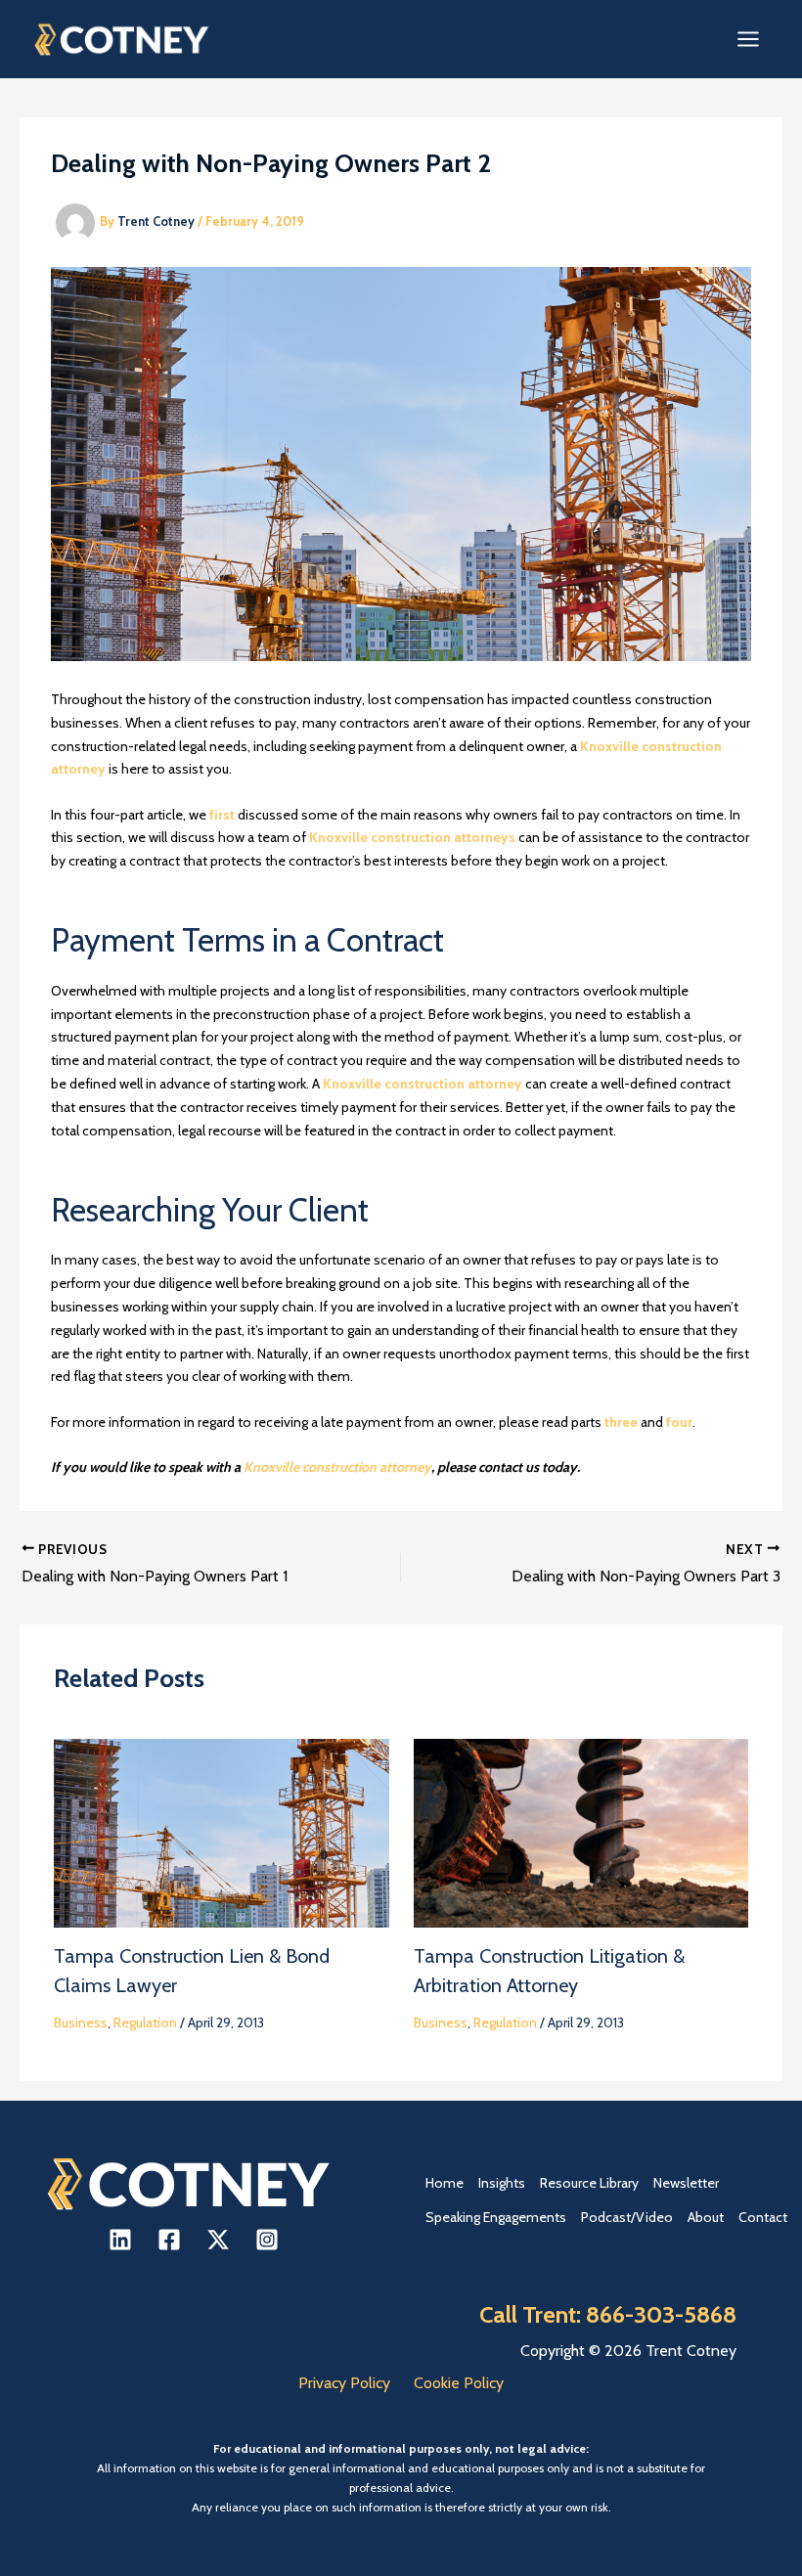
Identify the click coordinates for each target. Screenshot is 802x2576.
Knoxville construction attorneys (414, 837)
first (222, 815)
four (679, 1422)
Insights (502, 2183)
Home (445, 2183)
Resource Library (589, 2183)
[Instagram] (267, 2240)
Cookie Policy (459, 2383)
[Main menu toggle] (748, 40)
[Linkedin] (120, 2240)
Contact (763, 2217)
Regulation (145, 2022)
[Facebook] (169, 2240)
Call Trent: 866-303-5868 (608, 2314)
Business (81, 2022)
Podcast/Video (627, 2217)
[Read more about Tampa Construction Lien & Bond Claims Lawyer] (222, 1832)
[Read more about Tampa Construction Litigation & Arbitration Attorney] (581, 1832)
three (621, 1422)
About (706, 2217)
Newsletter (686, 2183)
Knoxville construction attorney (423, 1084)
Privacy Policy (344, 2383)
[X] (218, 2240)
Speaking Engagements (496, 2217)
